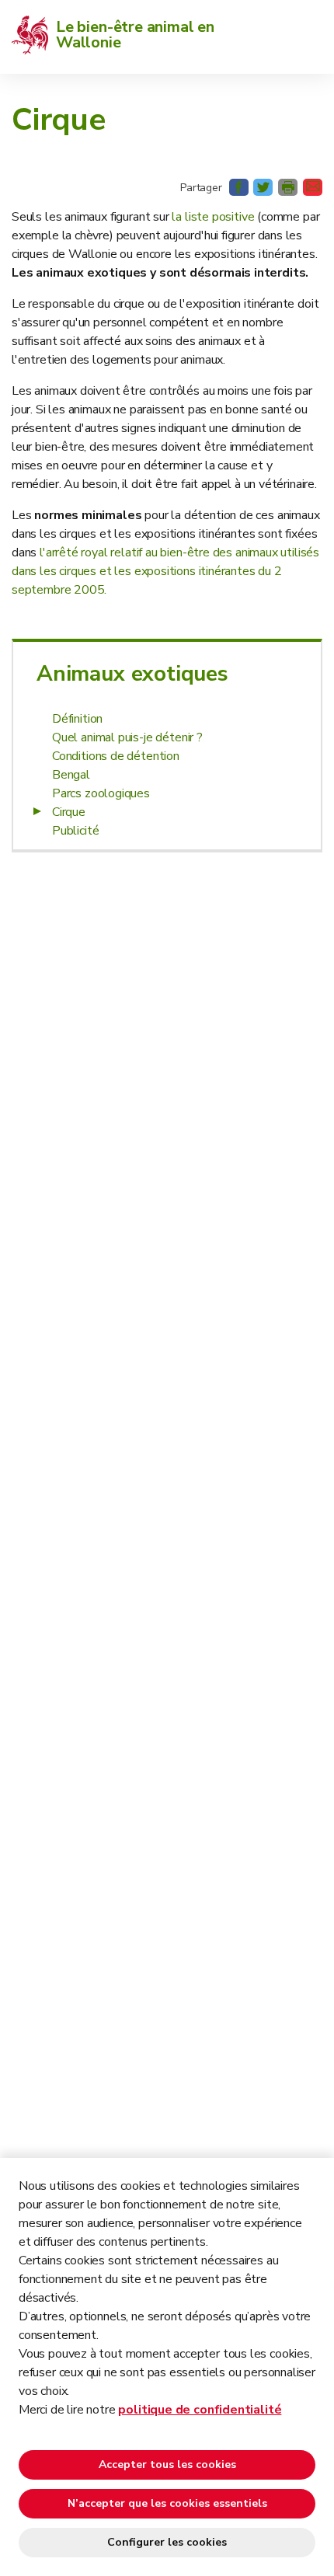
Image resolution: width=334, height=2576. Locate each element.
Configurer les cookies (167, 2542)
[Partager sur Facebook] (239, 187)
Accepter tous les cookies (167, 2464)
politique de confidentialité (200, 2410)
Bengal (71, 775)
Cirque (69, 812)
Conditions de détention (116, 756)
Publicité (75, 831)
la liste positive (214, 217)
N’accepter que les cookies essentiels (167, 2503)
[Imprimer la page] (288, 187)
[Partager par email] (313, 187)
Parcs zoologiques (101, 793)
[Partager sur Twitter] (263, 187)
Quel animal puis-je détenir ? (127, 737)
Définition (77, 719)
